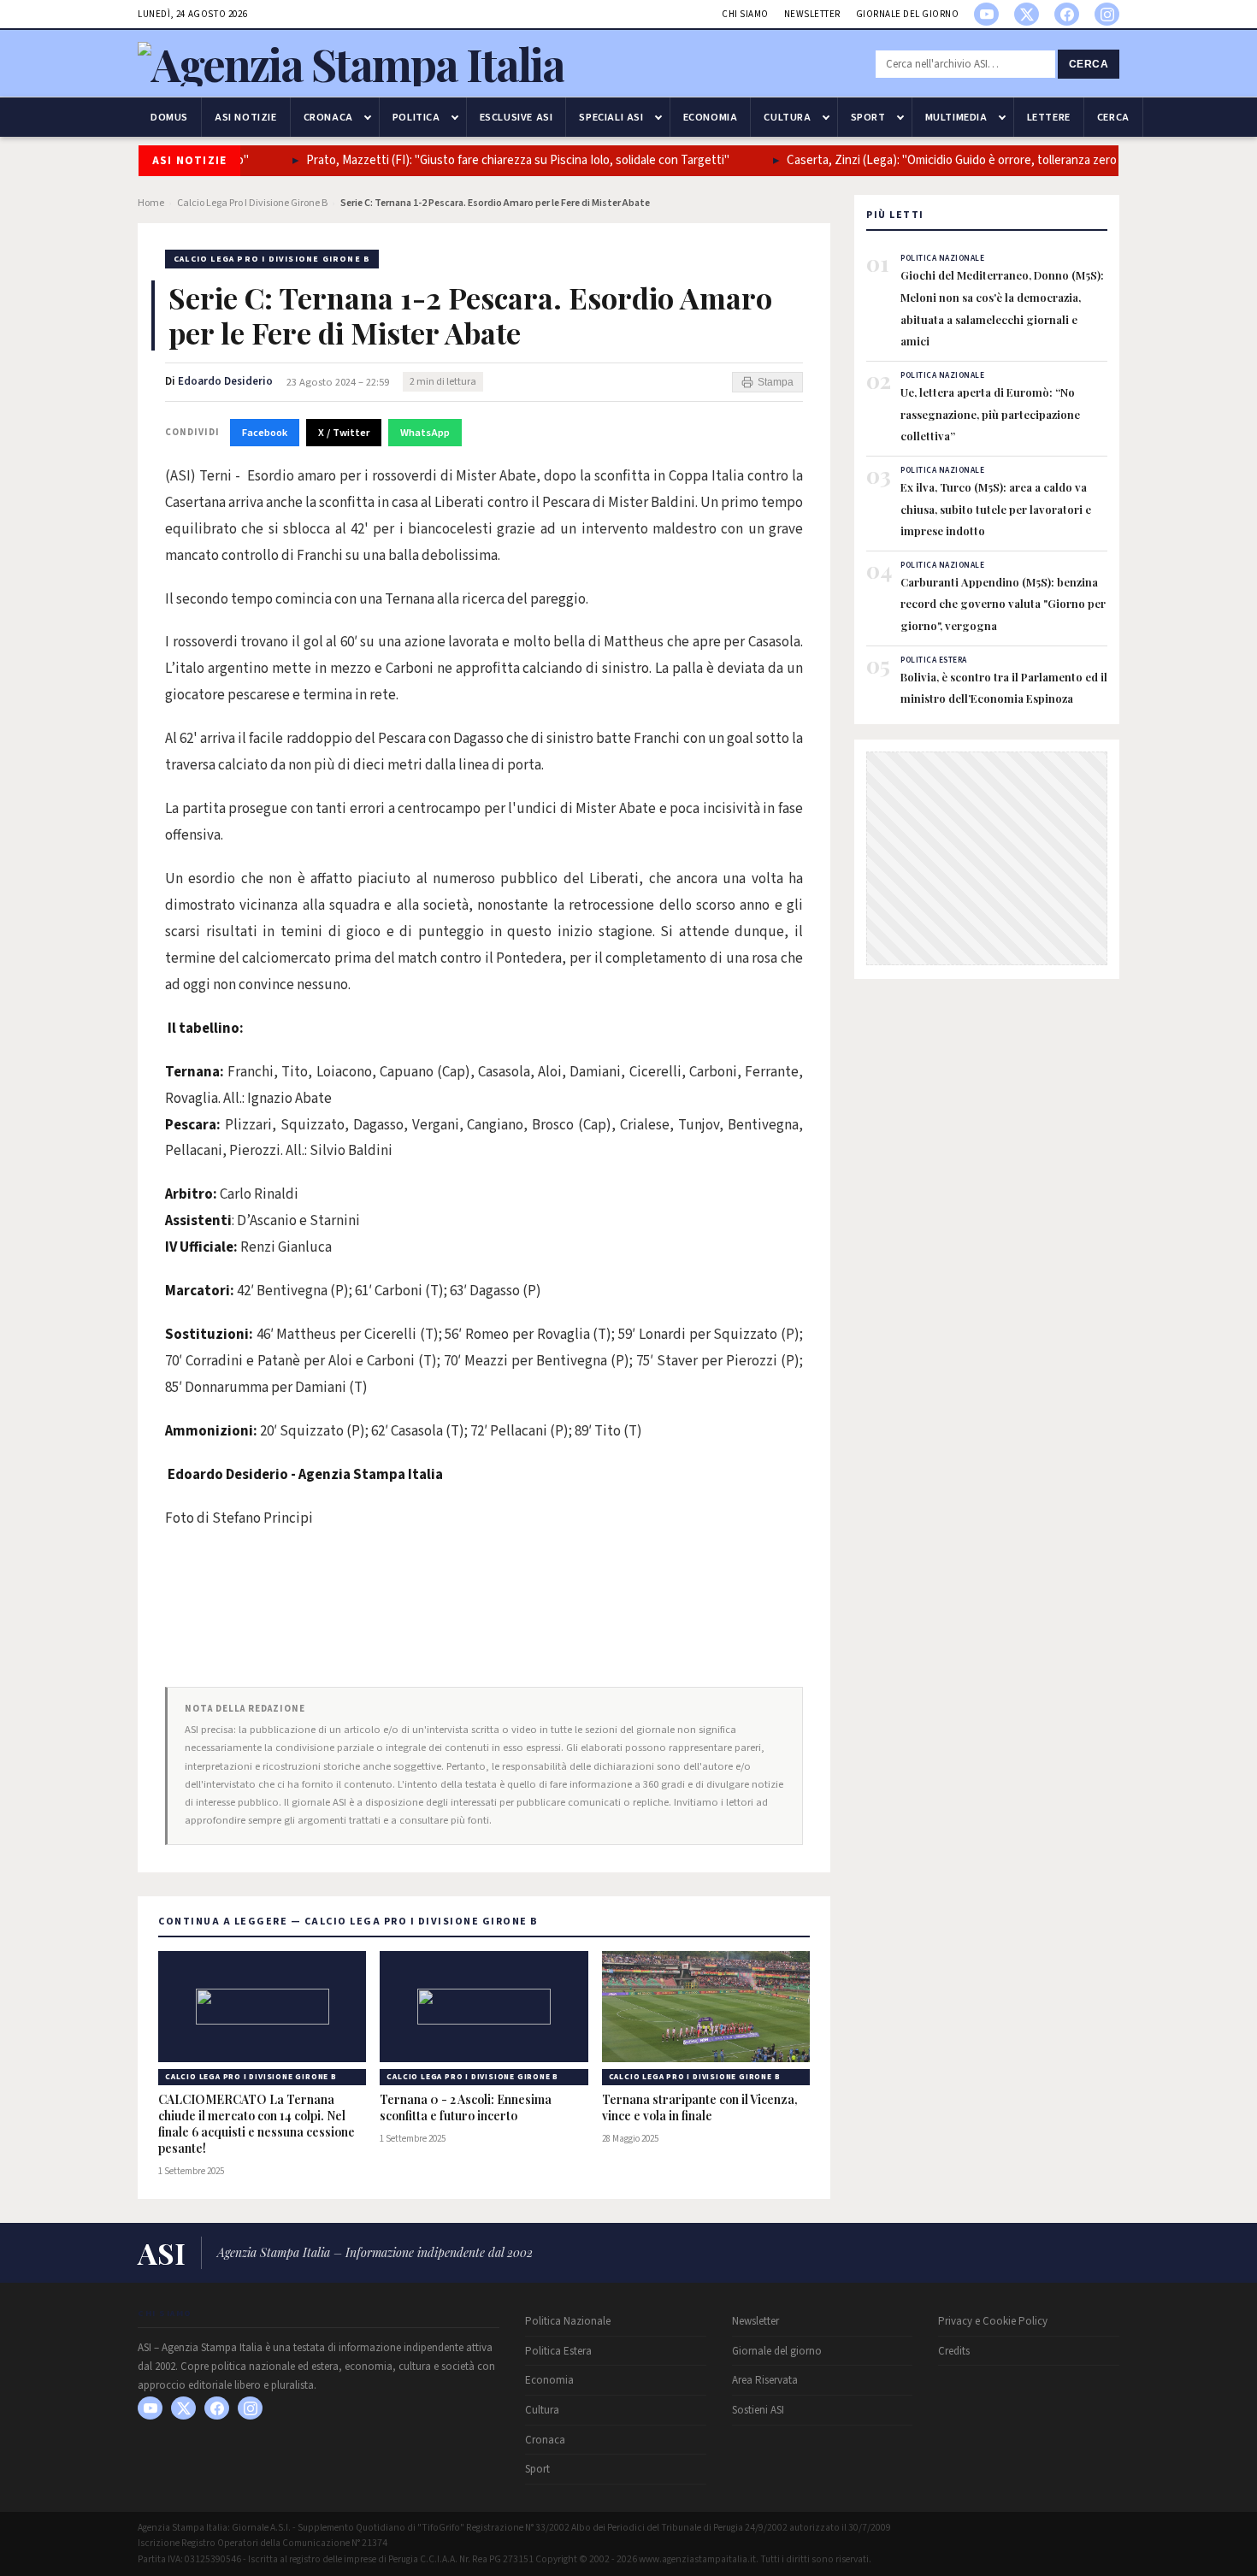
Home (151, 203)
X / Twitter (344, 433)
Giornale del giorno (908, 14)
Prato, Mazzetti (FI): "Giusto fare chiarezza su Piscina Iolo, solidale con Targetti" (484, 160)
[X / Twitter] (1027, 14)
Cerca (1089, 64)
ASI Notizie (246, 117)
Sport (868, 117)
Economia (711, 117)
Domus (169, 117)
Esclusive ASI (516, 117)
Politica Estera (558, 2351)
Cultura (787, 117)
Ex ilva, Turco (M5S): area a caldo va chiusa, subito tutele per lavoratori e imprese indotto (996, 509)
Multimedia (956, 117)
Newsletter (812, 14)
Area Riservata (765, 2380)
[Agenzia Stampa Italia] (351, 64)
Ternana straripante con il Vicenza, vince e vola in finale (700, 2108)
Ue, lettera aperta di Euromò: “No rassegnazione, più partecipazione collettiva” (990, 414)
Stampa (776, 382)
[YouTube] (986, 14)
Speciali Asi (611, 117)
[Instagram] (1107, 14)
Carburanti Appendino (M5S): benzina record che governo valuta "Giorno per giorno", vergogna (1003, 604)
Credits (954, 2351)
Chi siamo (745, 14)
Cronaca (328, 117)
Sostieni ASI (758, 2410)
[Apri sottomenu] (368, 117)
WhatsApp (425, 433)
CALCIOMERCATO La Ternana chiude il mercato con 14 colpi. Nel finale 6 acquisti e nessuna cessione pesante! (257, 2124)
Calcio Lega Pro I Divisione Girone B (252, 203)
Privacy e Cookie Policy (993, 2321)
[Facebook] (1067, 14)
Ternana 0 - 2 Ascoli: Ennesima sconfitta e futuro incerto (466, 2108)
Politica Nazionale (568, 2321)
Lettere (1049, 117)
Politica (416, 117)
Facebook (265, 433)
